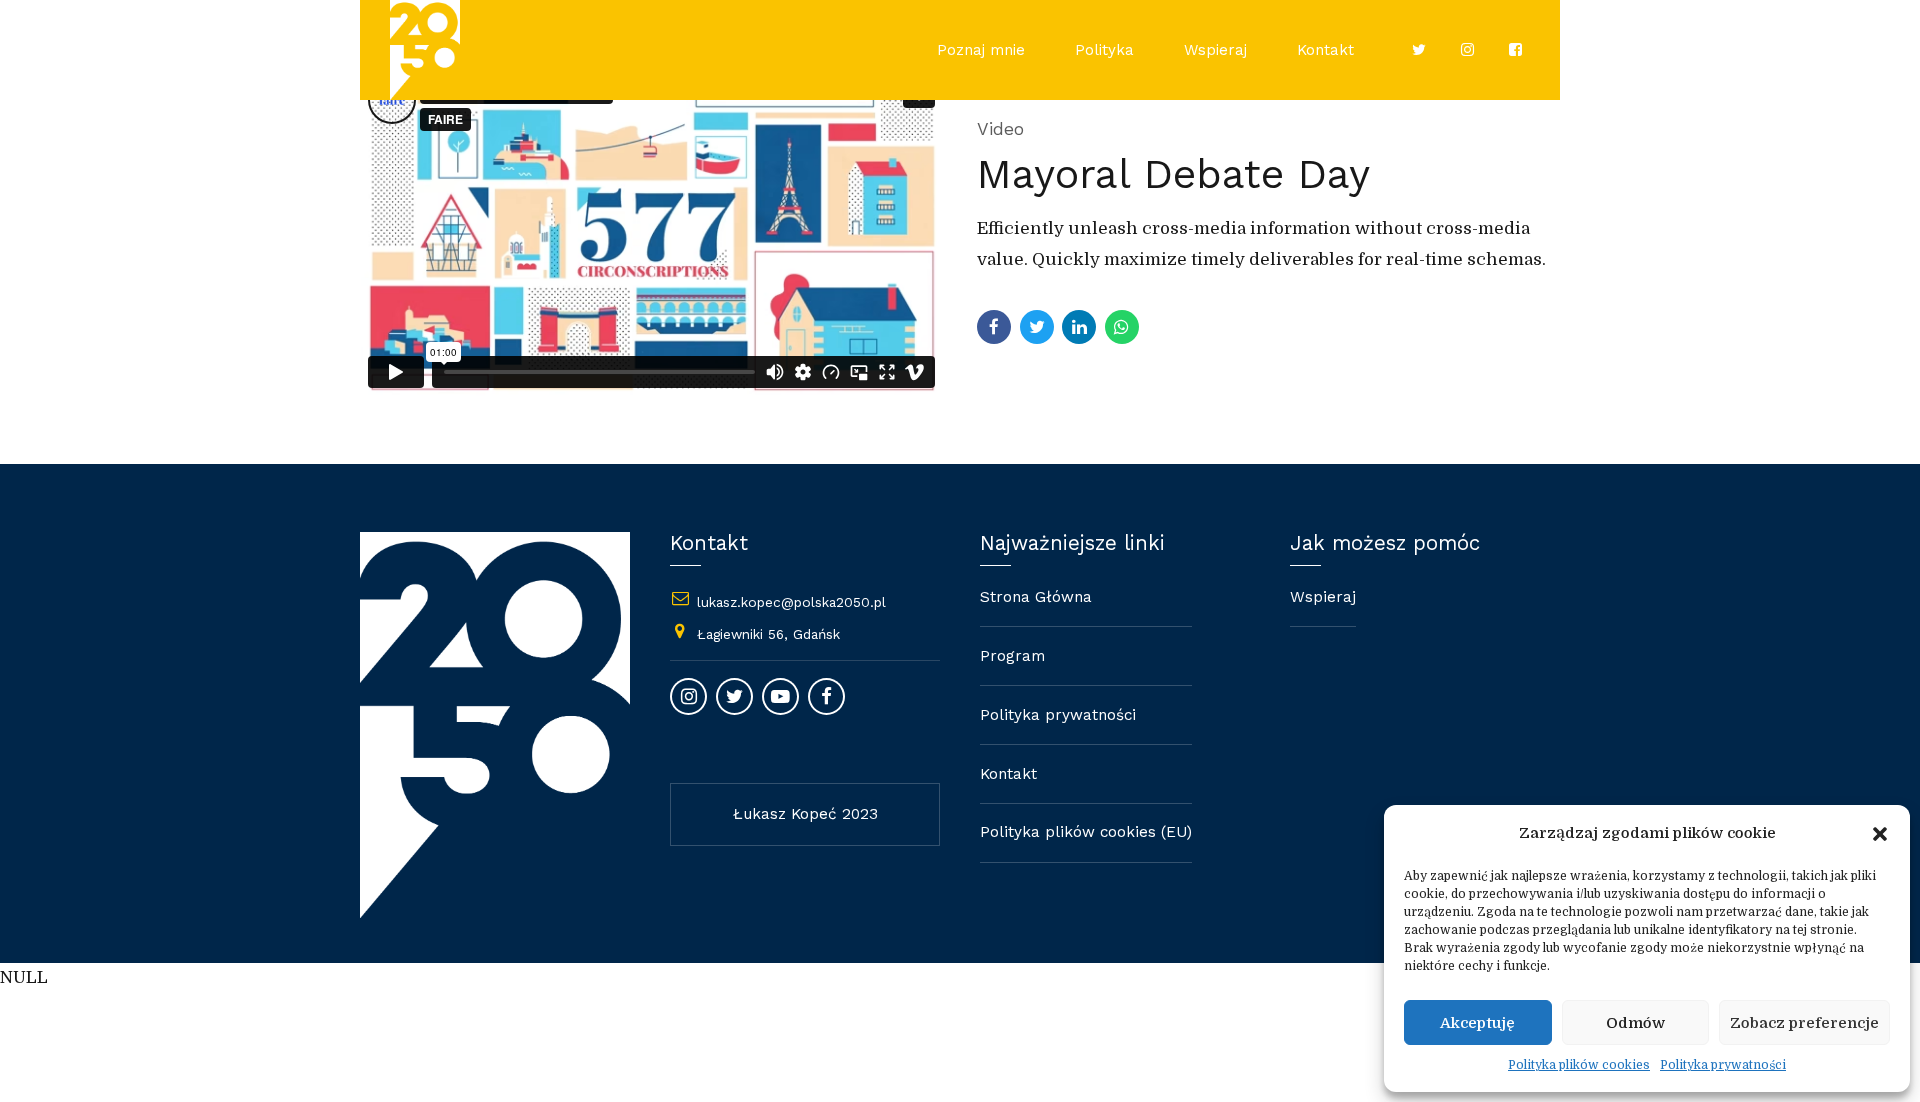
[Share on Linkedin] (1079, 327)
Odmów (1635, 1023)
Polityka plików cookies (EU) (1086, 832)
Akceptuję (1477, 1023)
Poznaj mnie (981, 50)
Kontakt (1325, 50)
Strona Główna (1036, 597)
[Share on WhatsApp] (1122, 327)
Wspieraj (1215, 50)
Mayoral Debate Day (1173, 174)
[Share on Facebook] (994, 327)
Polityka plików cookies (1579, 1065)
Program (1012, 656)
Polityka (1104, 50)
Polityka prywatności (1723, 1065)
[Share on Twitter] (1037, 327)
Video (1000, 128)
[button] (1880, 834)
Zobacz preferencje (1804, 1023)
